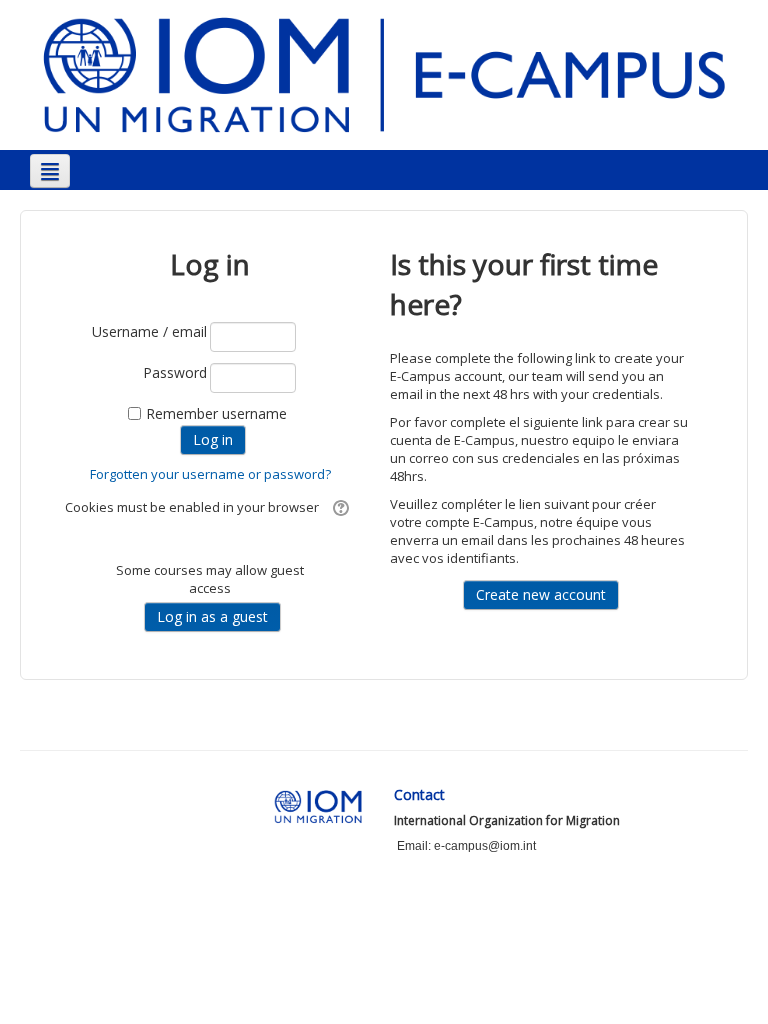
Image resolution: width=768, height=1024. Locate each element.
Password (175, 372)
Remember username (216, 413)
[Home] (384, 74)
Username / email (149, 331)
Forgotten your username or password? (210, 474)
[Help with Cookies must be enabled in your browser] (338, 507)
